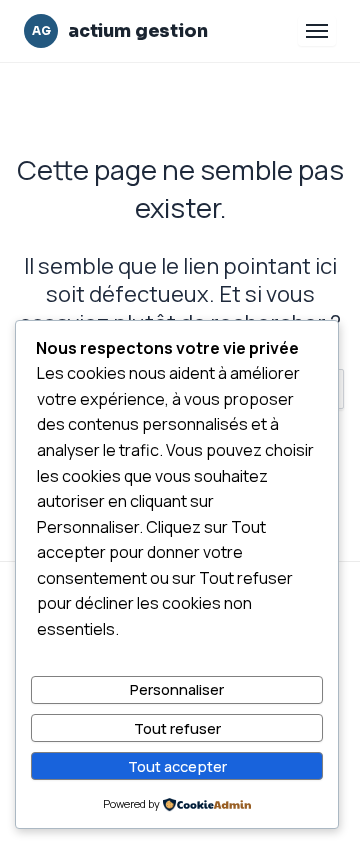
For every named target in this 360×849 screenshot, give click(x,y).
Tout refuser (177, 728)
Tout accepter (177, 766)
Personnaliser (177, 689)
